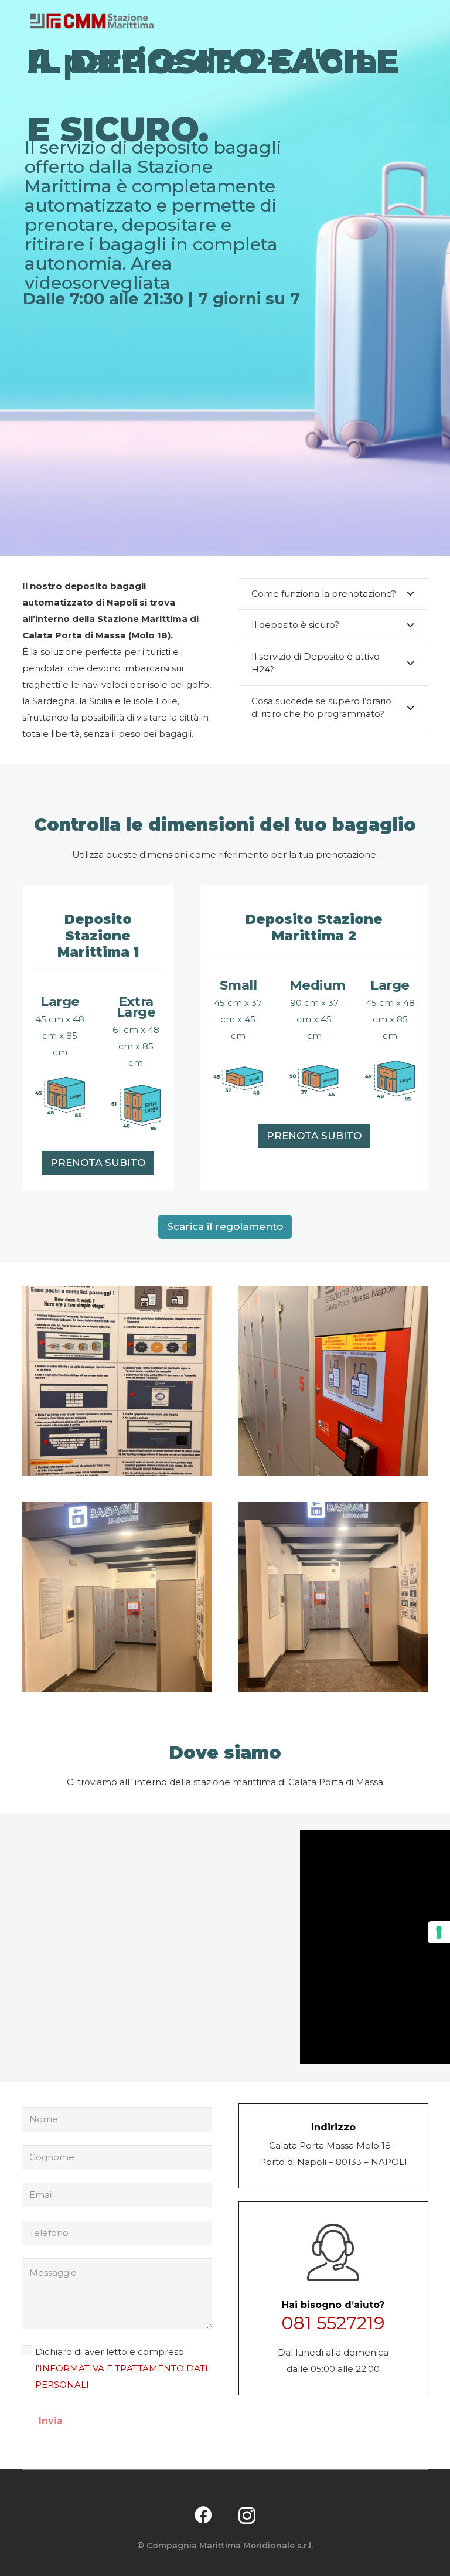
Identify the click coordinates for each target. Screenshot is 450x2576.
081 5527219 (333, 2323)
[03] (333, 1597)
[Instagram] (247, 2515)
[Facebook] (203, 2515)
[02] (117, 1381)
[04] (117, 1597)
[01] (333, 1381)
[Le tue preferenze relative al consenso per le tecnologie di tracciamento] (439, 1932)
